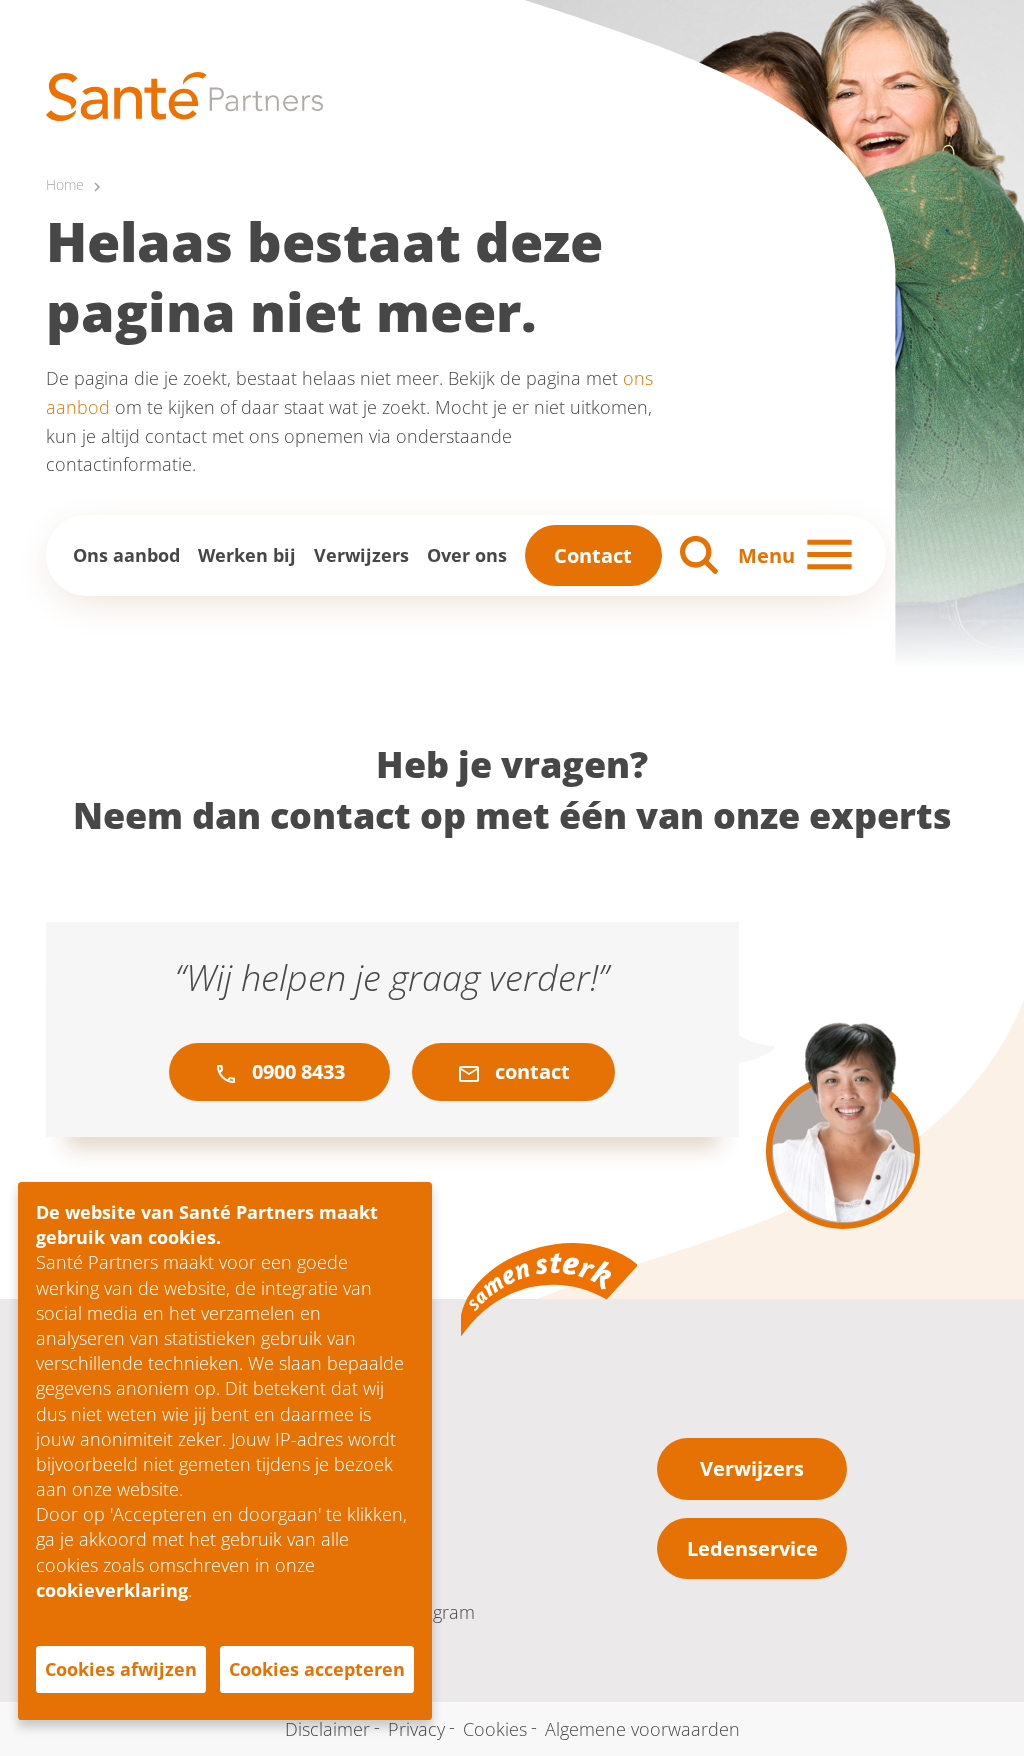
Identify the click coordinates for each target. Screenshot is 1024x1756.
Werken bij (247, 555)
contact (530, 1071)
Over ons (467, 555)
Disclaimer (327, 1729)
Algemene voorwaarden (642, 1729)
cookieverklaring (112, 1590)
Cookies (495, 1729)
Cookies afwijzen (121, 1669)
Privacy (416, 1729)
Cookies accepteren (317, 1669)
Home (65, 185)
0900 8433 (296, 1071)
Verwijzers (361, 555)
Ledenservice (752, 1548)
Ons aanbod (126, 555)
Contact (593, 555)
